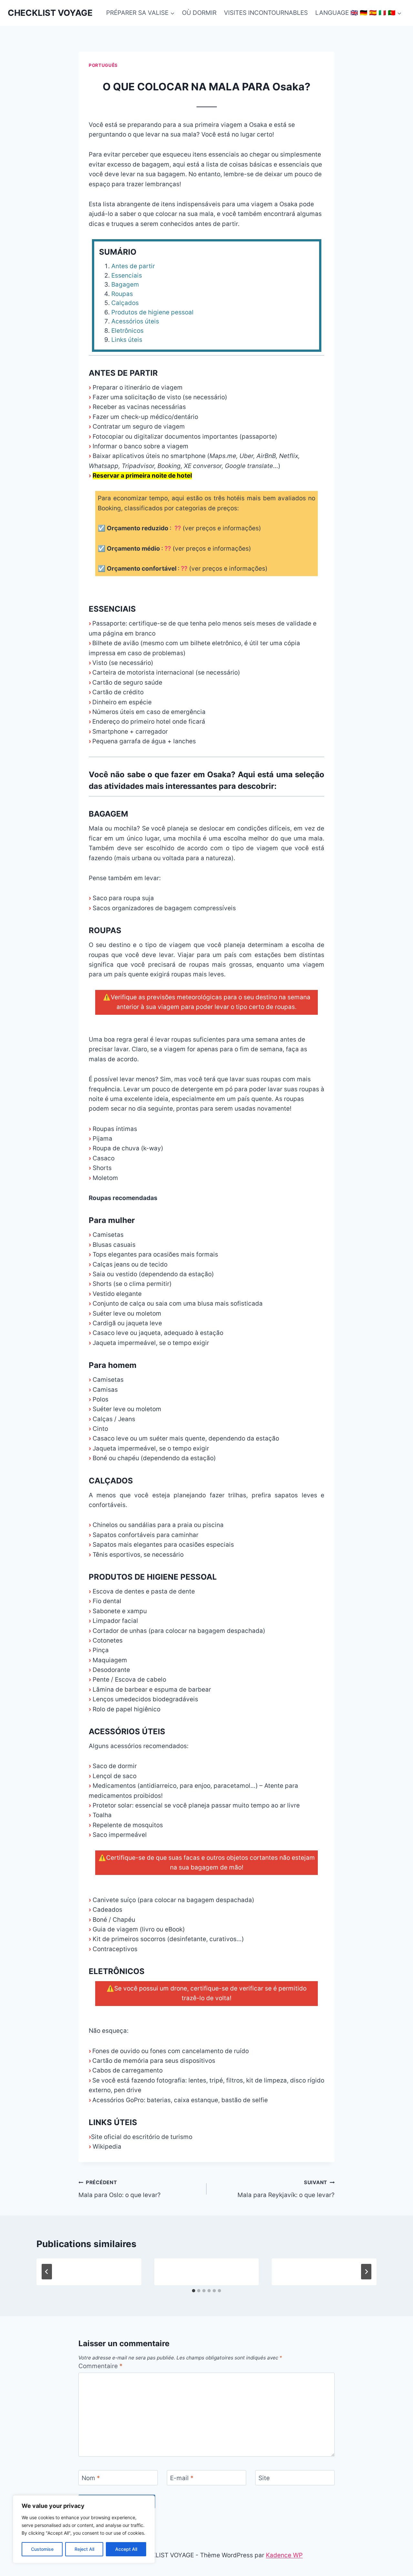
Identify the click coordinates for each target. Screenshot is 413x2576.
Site (264, 2478)
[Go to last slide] (47, 2272)
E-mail (182, 2478)
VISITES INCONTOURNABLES (266, 13)
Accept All (126, 2549)
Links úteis (127, 340)
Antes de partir (133, 266)
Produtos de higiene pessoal (152, 312)
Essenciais (127, 275)
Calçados (125, 303)
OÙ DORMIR (199, 13)
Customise (42, 2549)
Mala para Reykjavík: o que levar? (286, 2189)
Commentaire (101, 2366)
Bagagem (125, 285)
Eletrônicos (127, 331)
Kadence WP (284, 2555)
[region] (84, 2529)
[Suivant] (366, 2272)
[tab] (194, 2291)
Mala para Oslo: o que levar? (120, 2189)
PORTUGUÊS (103, 65)
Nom (91, 2478)
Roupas (122, 294)
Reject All (84, 2549)
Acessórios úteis (135, 321)
